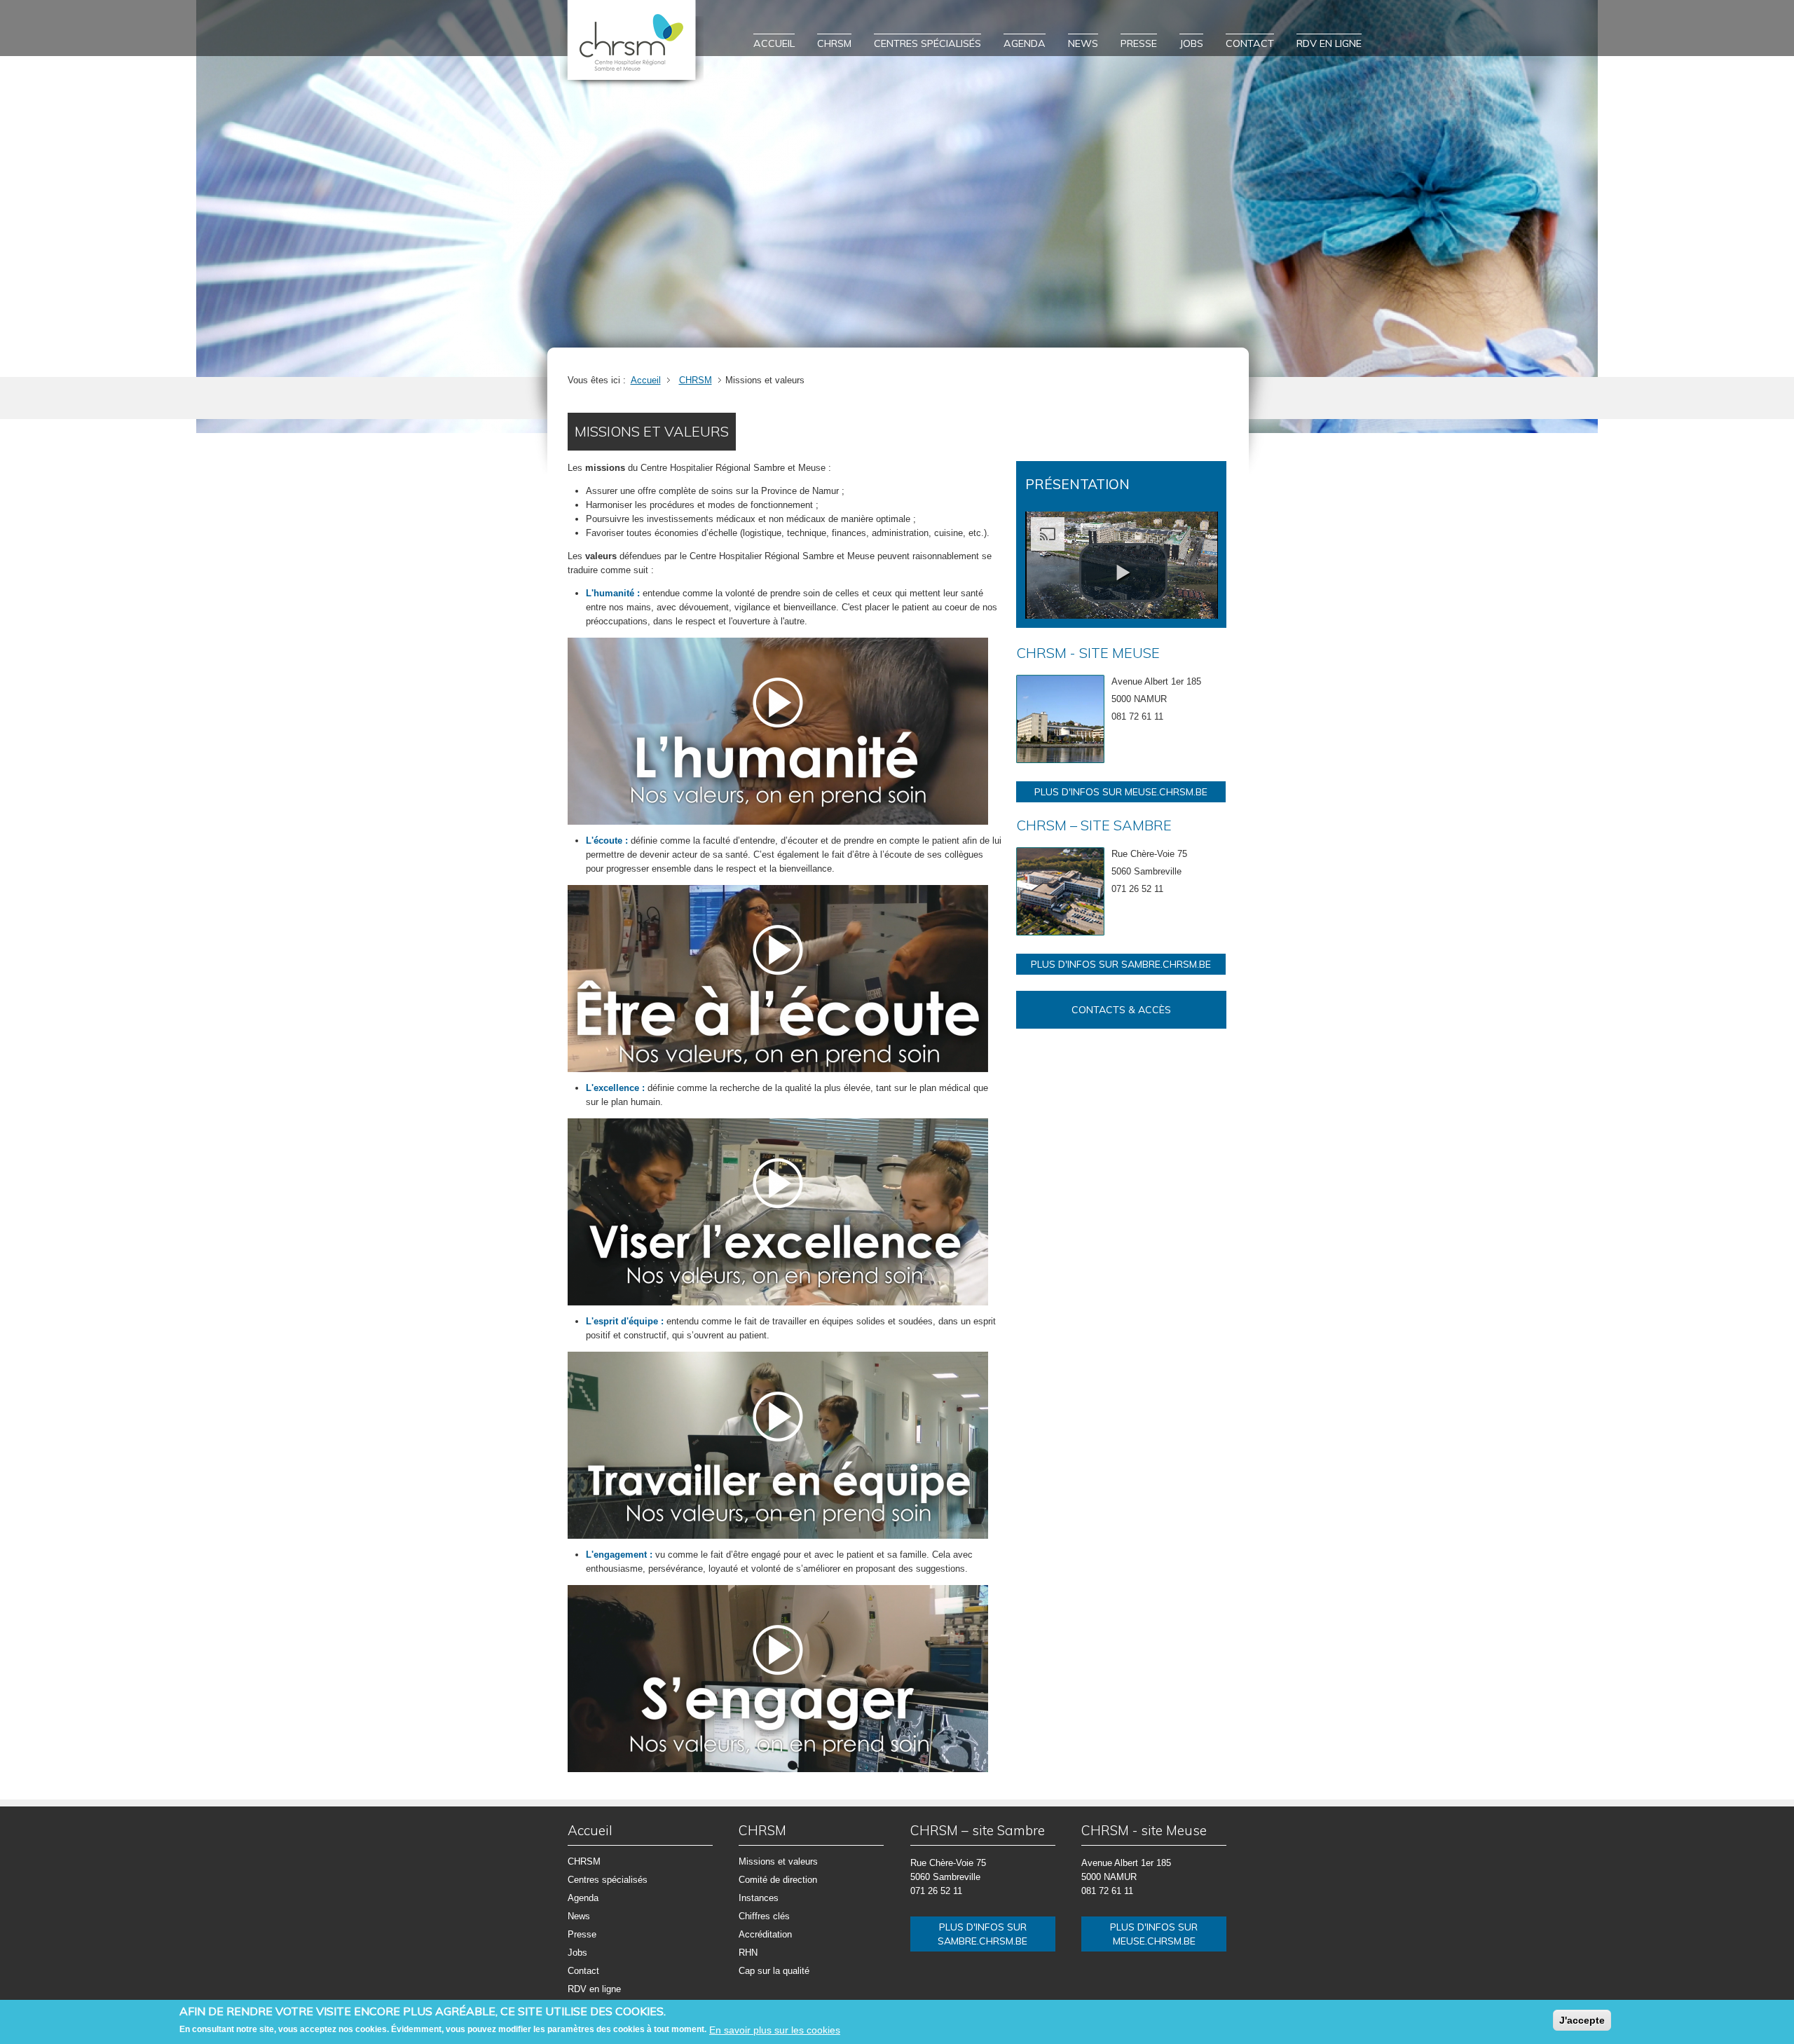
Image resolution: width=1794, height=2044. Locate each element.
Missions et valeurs (778, 1861)
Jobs (1191, 43)
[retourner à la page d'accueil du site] (632, 44)
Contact (1250, 43)
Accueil (774, 43)
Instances (759, 1898)
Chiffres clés (764, 1916)
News (1083, 43)
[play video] (1123, 572)
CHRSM (834, 43)
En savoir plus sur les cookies (775, 2030)
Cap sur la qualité (774, 1971)
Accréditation (765, 1934)
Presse (1139, 43)
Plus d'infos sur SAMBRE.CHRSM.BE (1121, 964)
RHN (748, 1953)
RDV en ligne (1329, 43)
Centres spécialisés (927, 43)
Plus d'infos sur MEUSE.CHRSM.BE (1121, 792)
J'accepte (1582, 2020)
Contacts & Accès (1121, 1010)
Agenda (1025, 43)
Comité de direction (778, 1880)
